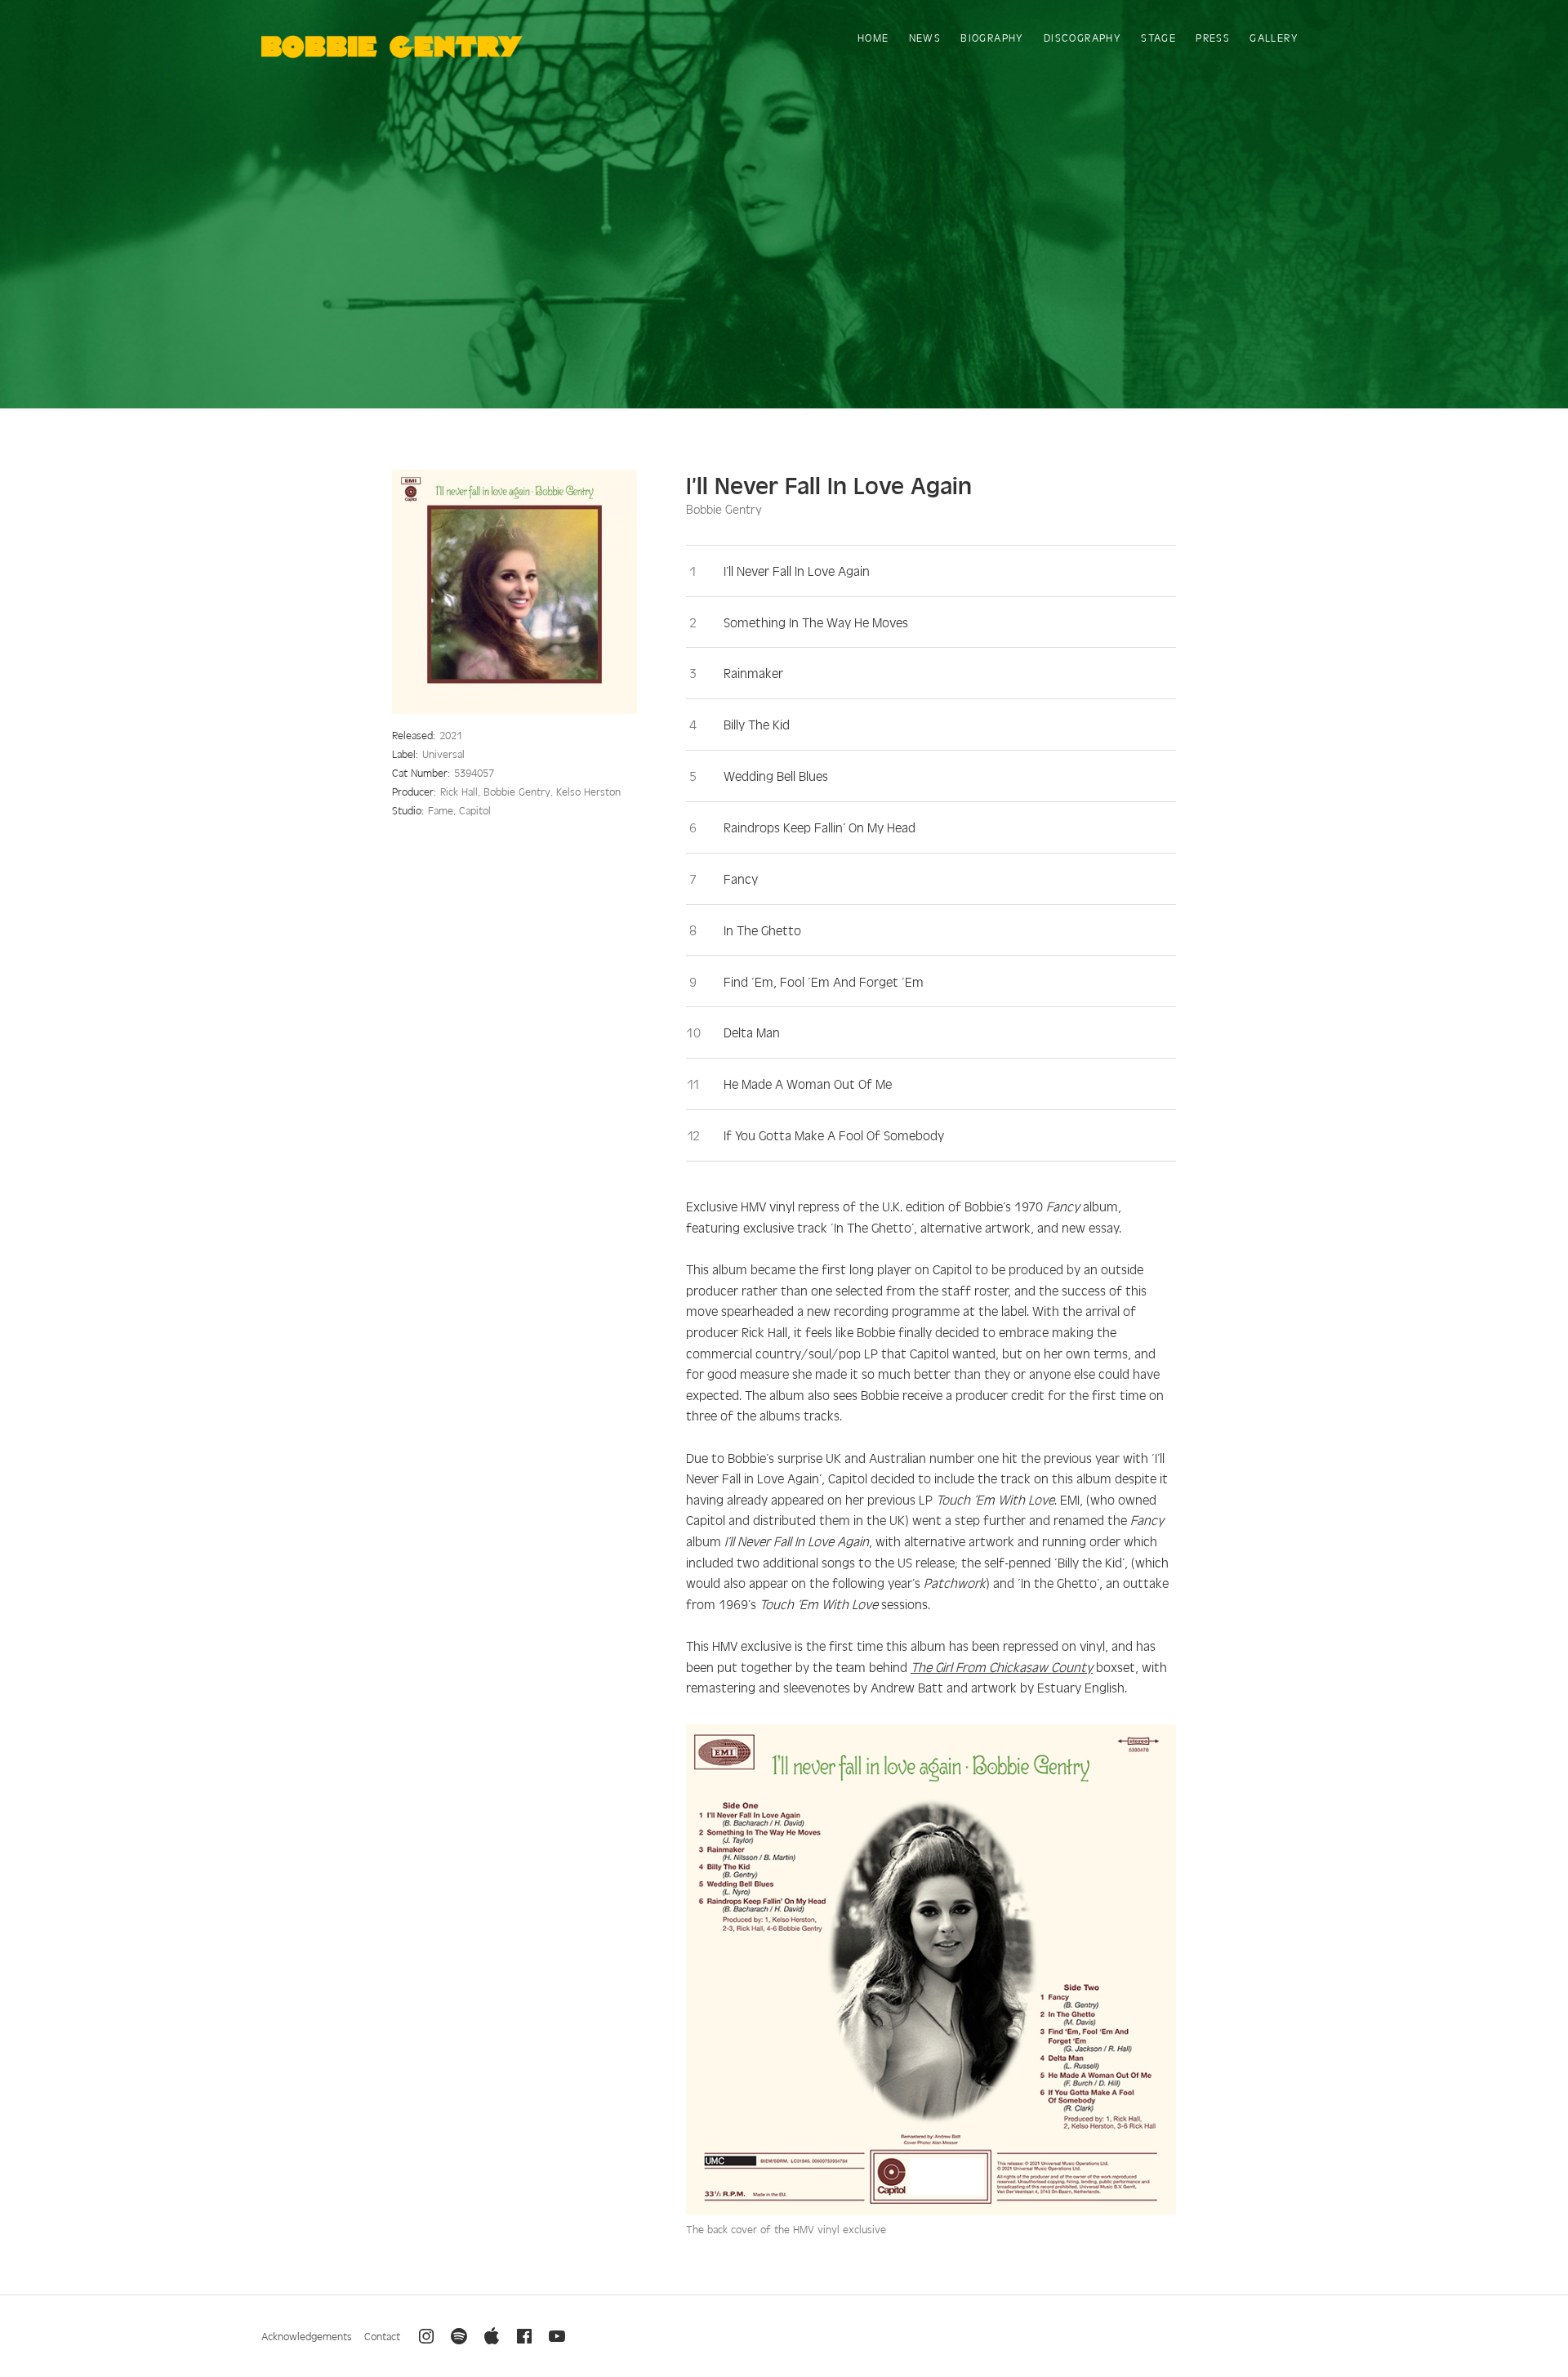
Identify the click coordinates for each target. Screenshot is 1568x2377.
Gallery (1274, 37)
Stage (1158, 37)
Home (873, 37)
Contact (382, 2336)
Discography (1082, 37)
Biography (992, 37)
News (925, 37)
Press (1213, 37)
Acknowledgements (307, 2336)
